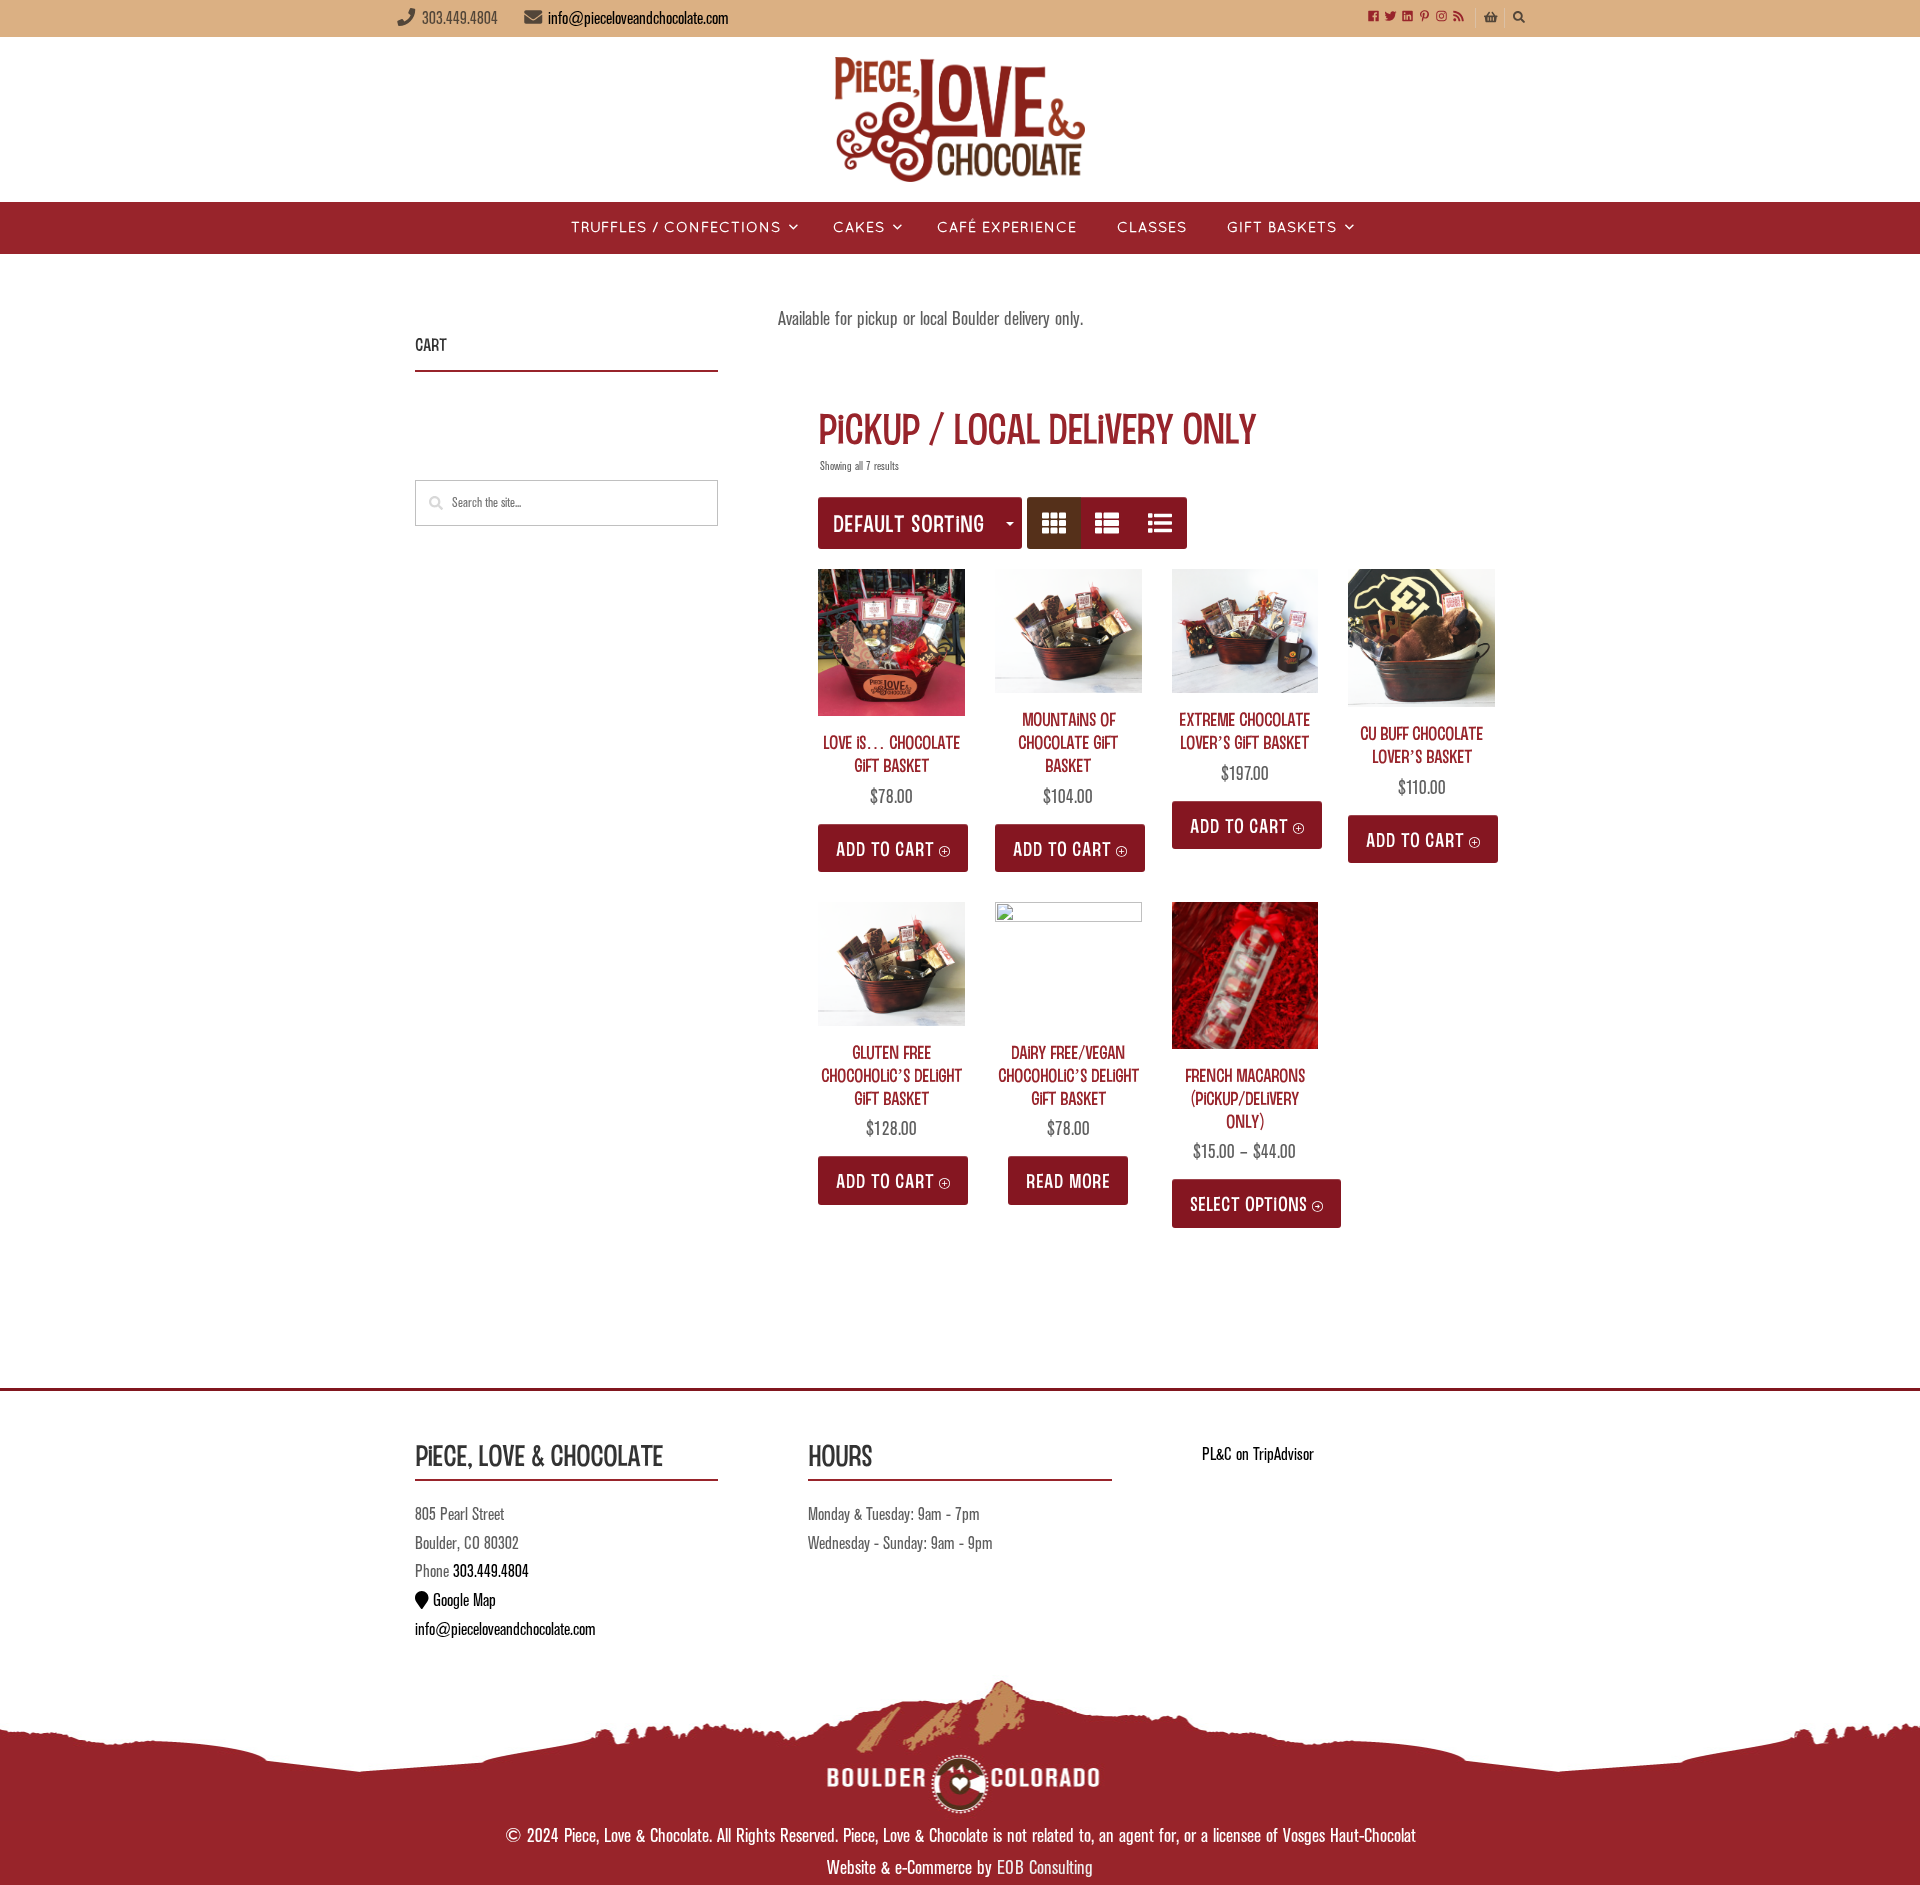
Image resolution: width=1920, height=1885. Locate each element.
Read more (1068, 1180)
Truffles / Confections (676, 228)
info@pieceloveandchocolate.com (638, 19)
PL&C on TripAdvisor (1258, 1455)
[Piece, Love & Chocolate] (960, 119)
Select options (1248, 1203)
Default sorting (908, 522)
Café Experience (1007, 228)
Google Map (462, 1601)
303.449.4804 (491, 1572)
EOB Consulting (1045, 1868)
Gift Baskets (1282, 228)
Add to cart (885, 848)
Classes (1152, 228)
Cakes (859, 228)
